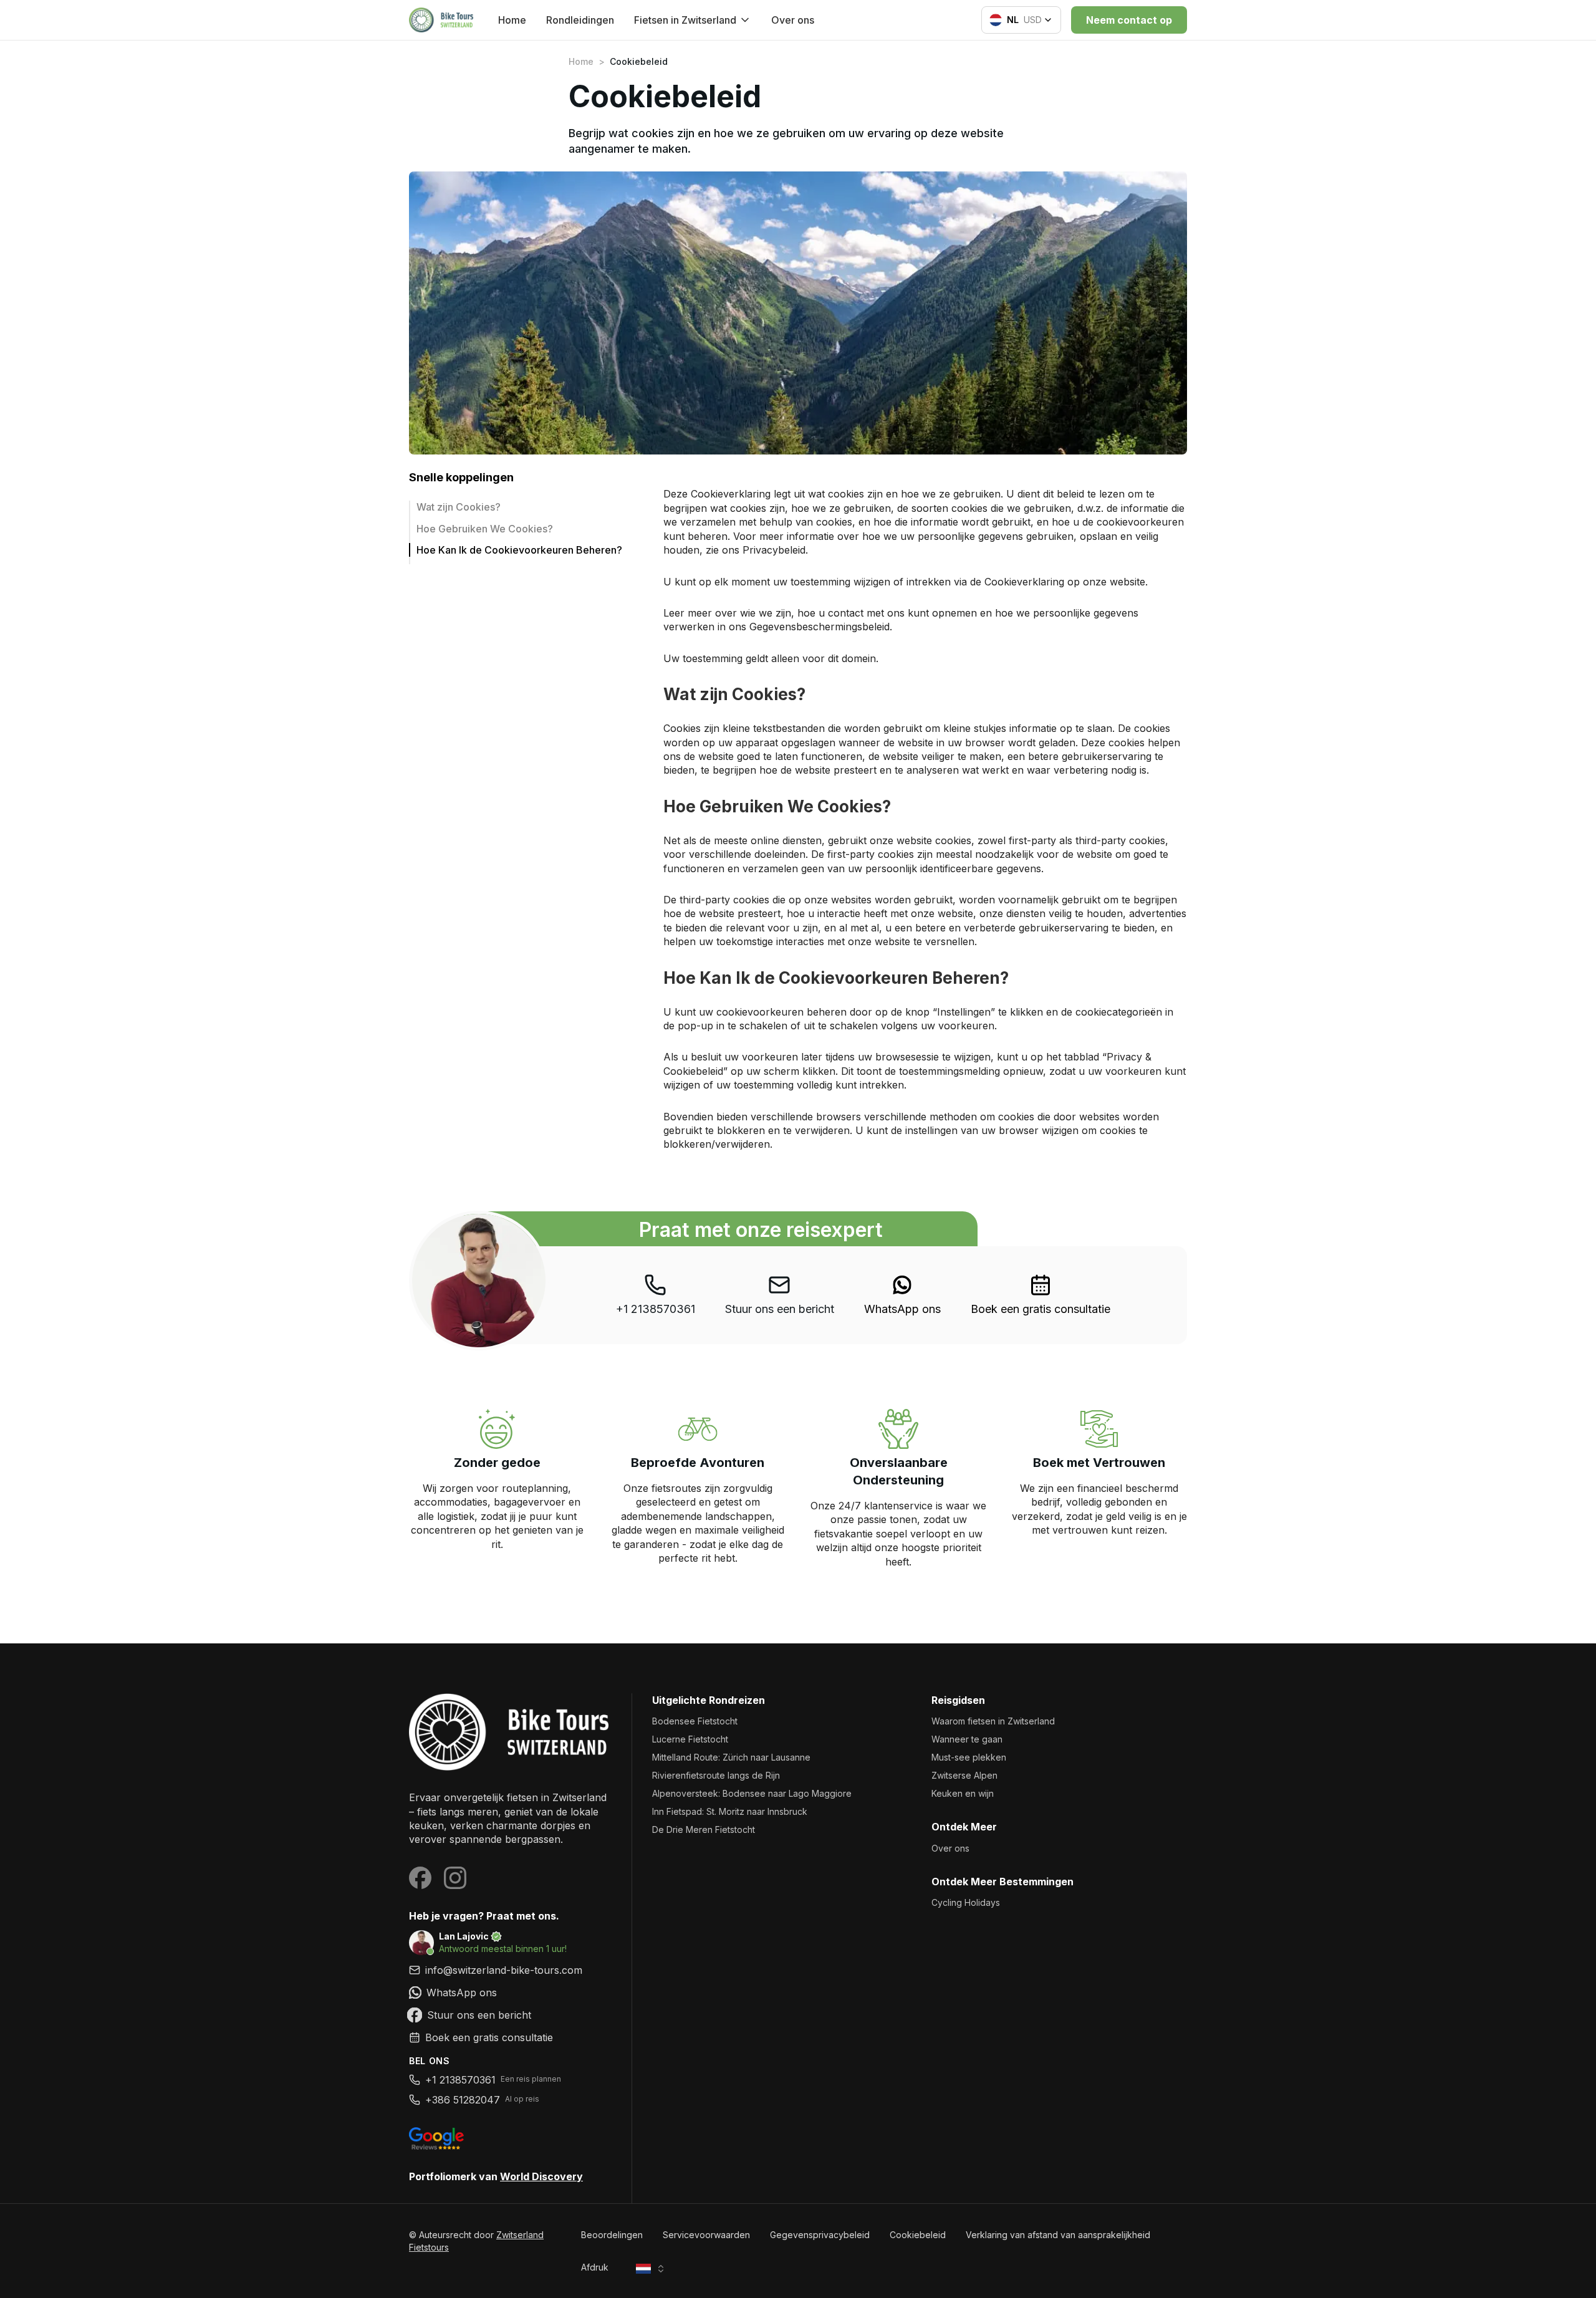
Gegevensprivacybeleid (820, 2235)
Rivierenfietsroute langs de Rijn (716, 1775)
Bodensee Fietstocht (695, 1721)
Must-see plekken (969, 1757)
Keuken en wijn (963, 1793)
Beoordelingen (612, 2235)
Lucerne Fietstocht (690, 1739)
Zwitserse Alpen (964, 1775)
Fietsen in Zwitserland (685, 20)
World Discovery (541, 2176)
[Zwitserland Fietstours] (510, 1732)
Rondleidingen (580, 20)
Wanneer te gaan (967, 1739)
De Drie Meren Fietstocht (704, 1829)
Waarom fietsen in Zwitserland (993, 1721)
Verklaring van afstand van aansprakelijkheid (1058, 2235)
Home (512, 20)
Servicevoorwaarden (706, 2235)
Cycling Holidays (966, 1902)
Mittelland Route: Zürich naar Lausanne (731, 1757)
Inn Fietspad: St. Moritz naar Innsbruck (730, 1811)
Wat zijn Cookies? (459, 507)
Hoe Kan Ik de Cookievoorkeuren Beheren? (519, 550)
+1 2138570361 (656, 1309)
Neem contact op (1129, 20)
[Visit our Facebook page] (420, 1878)
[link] (902, 1295)
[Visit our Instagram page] (455, 1878)
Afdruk (595, 2267)
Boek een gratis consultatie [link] (1041, 1309)
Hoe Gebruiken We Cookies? (485, 529)
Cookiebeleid (918, 2235)
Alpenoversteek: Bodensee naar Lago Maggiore (752, 1793)
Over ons (793, 20)
